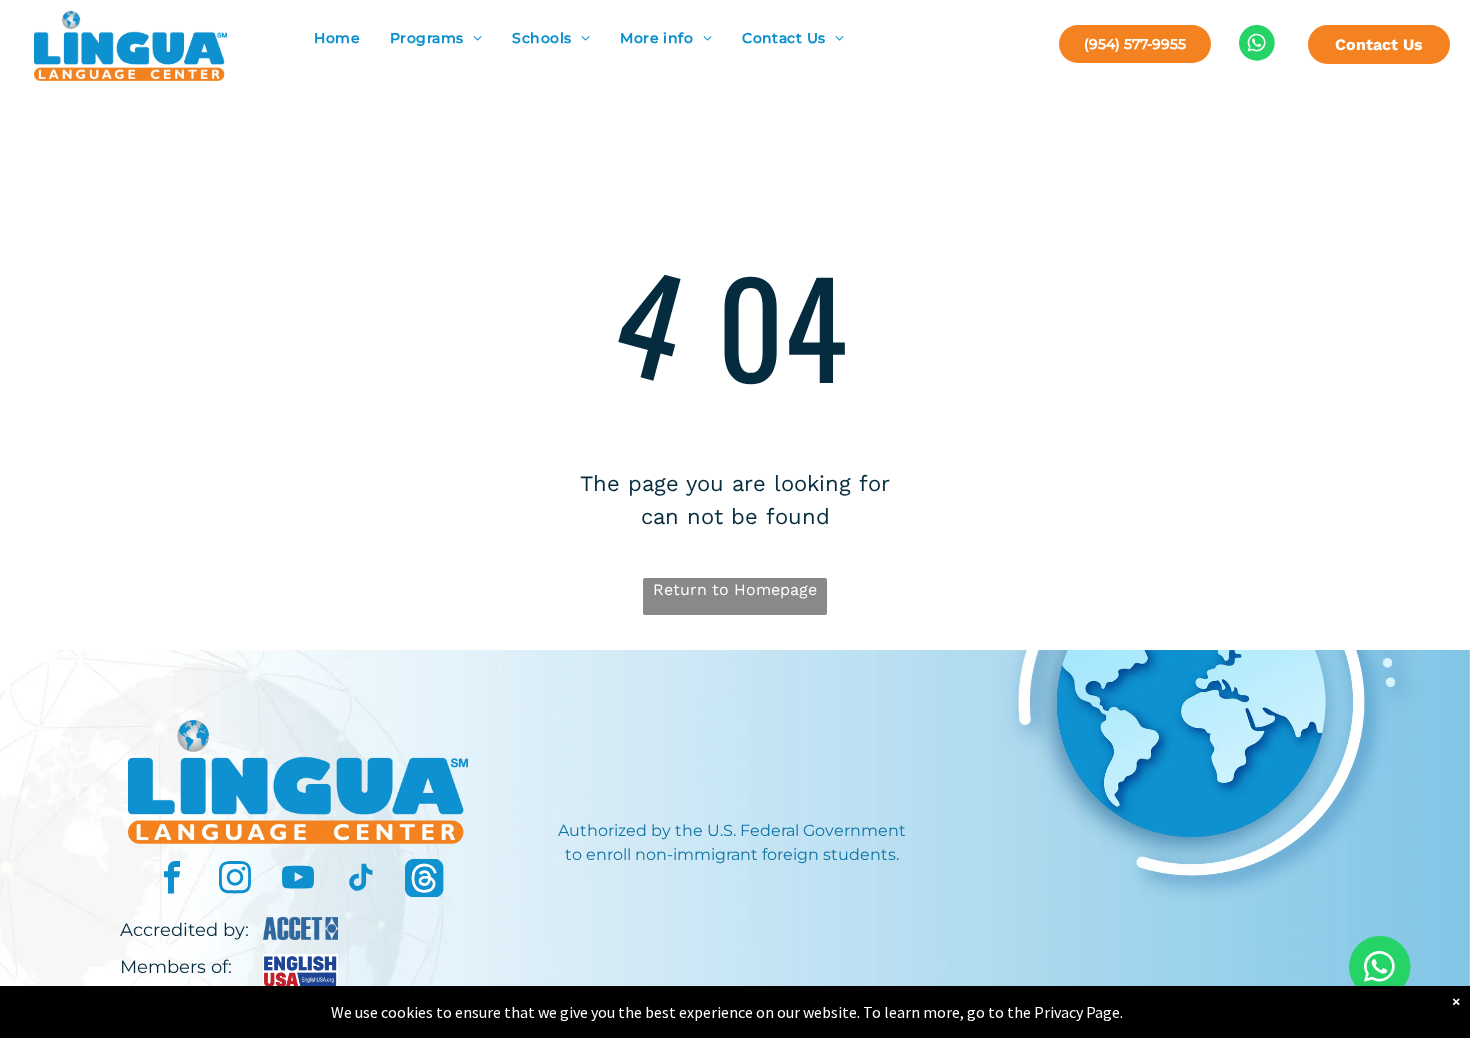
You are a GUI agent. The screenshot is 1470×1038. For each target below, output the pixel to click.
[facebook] (172, 880)
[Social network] (424, 880)
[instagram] (235, 880)
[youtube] (298, 880)
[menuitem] (337, 38)
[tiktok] (361, 880)
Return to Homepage (735, 589)
